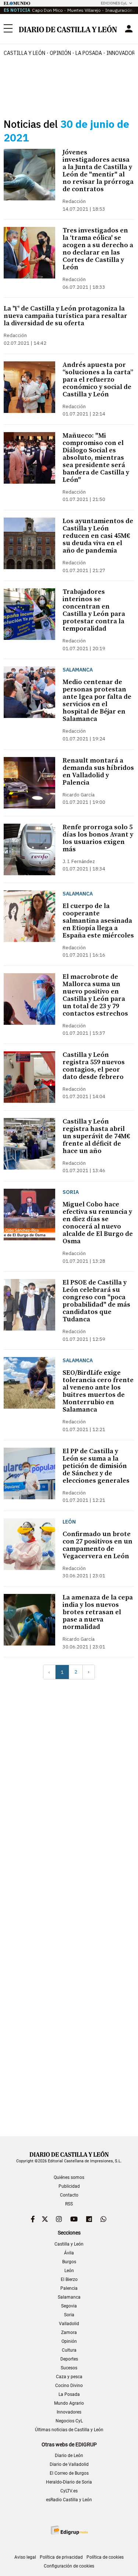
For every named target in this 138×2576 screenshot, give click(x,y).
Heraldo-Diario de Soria (69, 2482)
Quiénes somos (69, 2177)
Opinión (60, 53)
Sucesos (69, 2368)
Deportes (69, 2359)
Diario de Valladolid (69, 2464)
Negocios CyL (69, 2421)
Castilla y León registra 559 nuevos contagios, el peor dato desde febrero (94, 1066)
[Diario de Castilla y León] (68, 29)
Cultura (69, 2350)
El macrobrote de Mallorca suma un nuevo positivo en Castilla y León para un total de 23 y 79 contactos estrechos (95, 995)
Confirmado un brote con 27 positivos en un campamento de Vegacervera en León (98, 1545)
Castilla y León (24, 53)
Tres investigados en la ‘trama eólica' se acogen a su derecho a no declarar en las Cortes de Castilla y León (98, 249)
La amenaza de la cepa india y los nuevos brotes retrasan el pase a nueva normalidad (98, 1612)
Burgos (69, 2262)
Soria (69, 2315)
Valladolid (69, 2324)
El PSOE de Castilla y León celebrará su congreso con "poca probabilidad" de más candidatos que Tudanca (96, 1301)
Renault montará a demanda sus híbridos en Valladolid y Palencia (98, 772)
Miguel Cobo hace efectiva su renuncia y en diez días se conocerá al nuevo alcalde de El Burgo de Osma (98, 1223)
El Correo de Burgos (69, 2473)
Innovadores (69, 2412)
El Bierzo (69, 2279)
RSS (69, 2204)
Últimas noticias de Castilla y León (69, 2430)
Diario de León (69, 2456)
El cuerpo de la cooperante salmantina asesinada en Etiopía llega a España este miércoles (98, 921)
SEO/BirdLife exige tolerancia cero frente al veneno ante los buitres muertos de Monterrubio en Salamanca (98, 1391)
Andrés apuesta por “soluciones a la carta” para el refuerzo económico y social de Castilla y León (98, 380)
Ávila (69, 2253)
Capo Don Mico (47, 10)
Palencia (69, 2288)
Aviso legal (25, 2557)
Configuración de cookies (69, 2566)
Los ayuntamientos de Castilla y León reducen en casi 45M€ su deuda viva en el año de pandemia (98, 536)
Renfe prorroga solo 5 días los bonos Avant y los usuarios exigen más (98, 838)
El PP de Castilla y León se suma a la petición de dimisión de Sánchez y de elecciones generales (96, 1466)
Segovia (69, 2306)
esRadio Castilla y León (69, 2500)
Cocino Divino (69, 2386)
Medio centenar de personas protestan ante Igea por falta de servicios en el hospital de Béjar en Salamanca (97, 700)
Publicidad (69, 2186)
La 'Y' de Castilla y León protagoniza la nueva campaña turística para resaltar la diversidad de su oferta (66, 316)
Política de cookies (105, 2557)
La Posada (89, 53)
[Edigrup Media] (69, 2530)
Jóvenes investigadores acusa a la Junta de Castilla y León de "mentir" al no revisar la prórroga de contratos (98, 171)
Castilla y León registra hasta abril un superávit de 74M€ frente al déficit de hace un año (96, 1136)
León (69, 2271)
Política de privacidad (61, 2557)
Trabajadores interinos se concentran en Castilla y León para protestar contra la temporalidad (94, 610)
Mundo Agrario (69, 2403)
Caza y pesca (69, 2377)
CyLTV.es (69, 2491)
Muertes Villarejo (84, 10)
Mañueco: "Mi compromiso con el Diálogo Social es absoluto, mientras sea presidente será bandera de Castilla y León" (96, 458)
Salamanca (69, 2297)
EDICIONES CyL (114, 3)
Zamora (69, 2333)
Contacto (69, 2195)
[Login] (129, 29)
